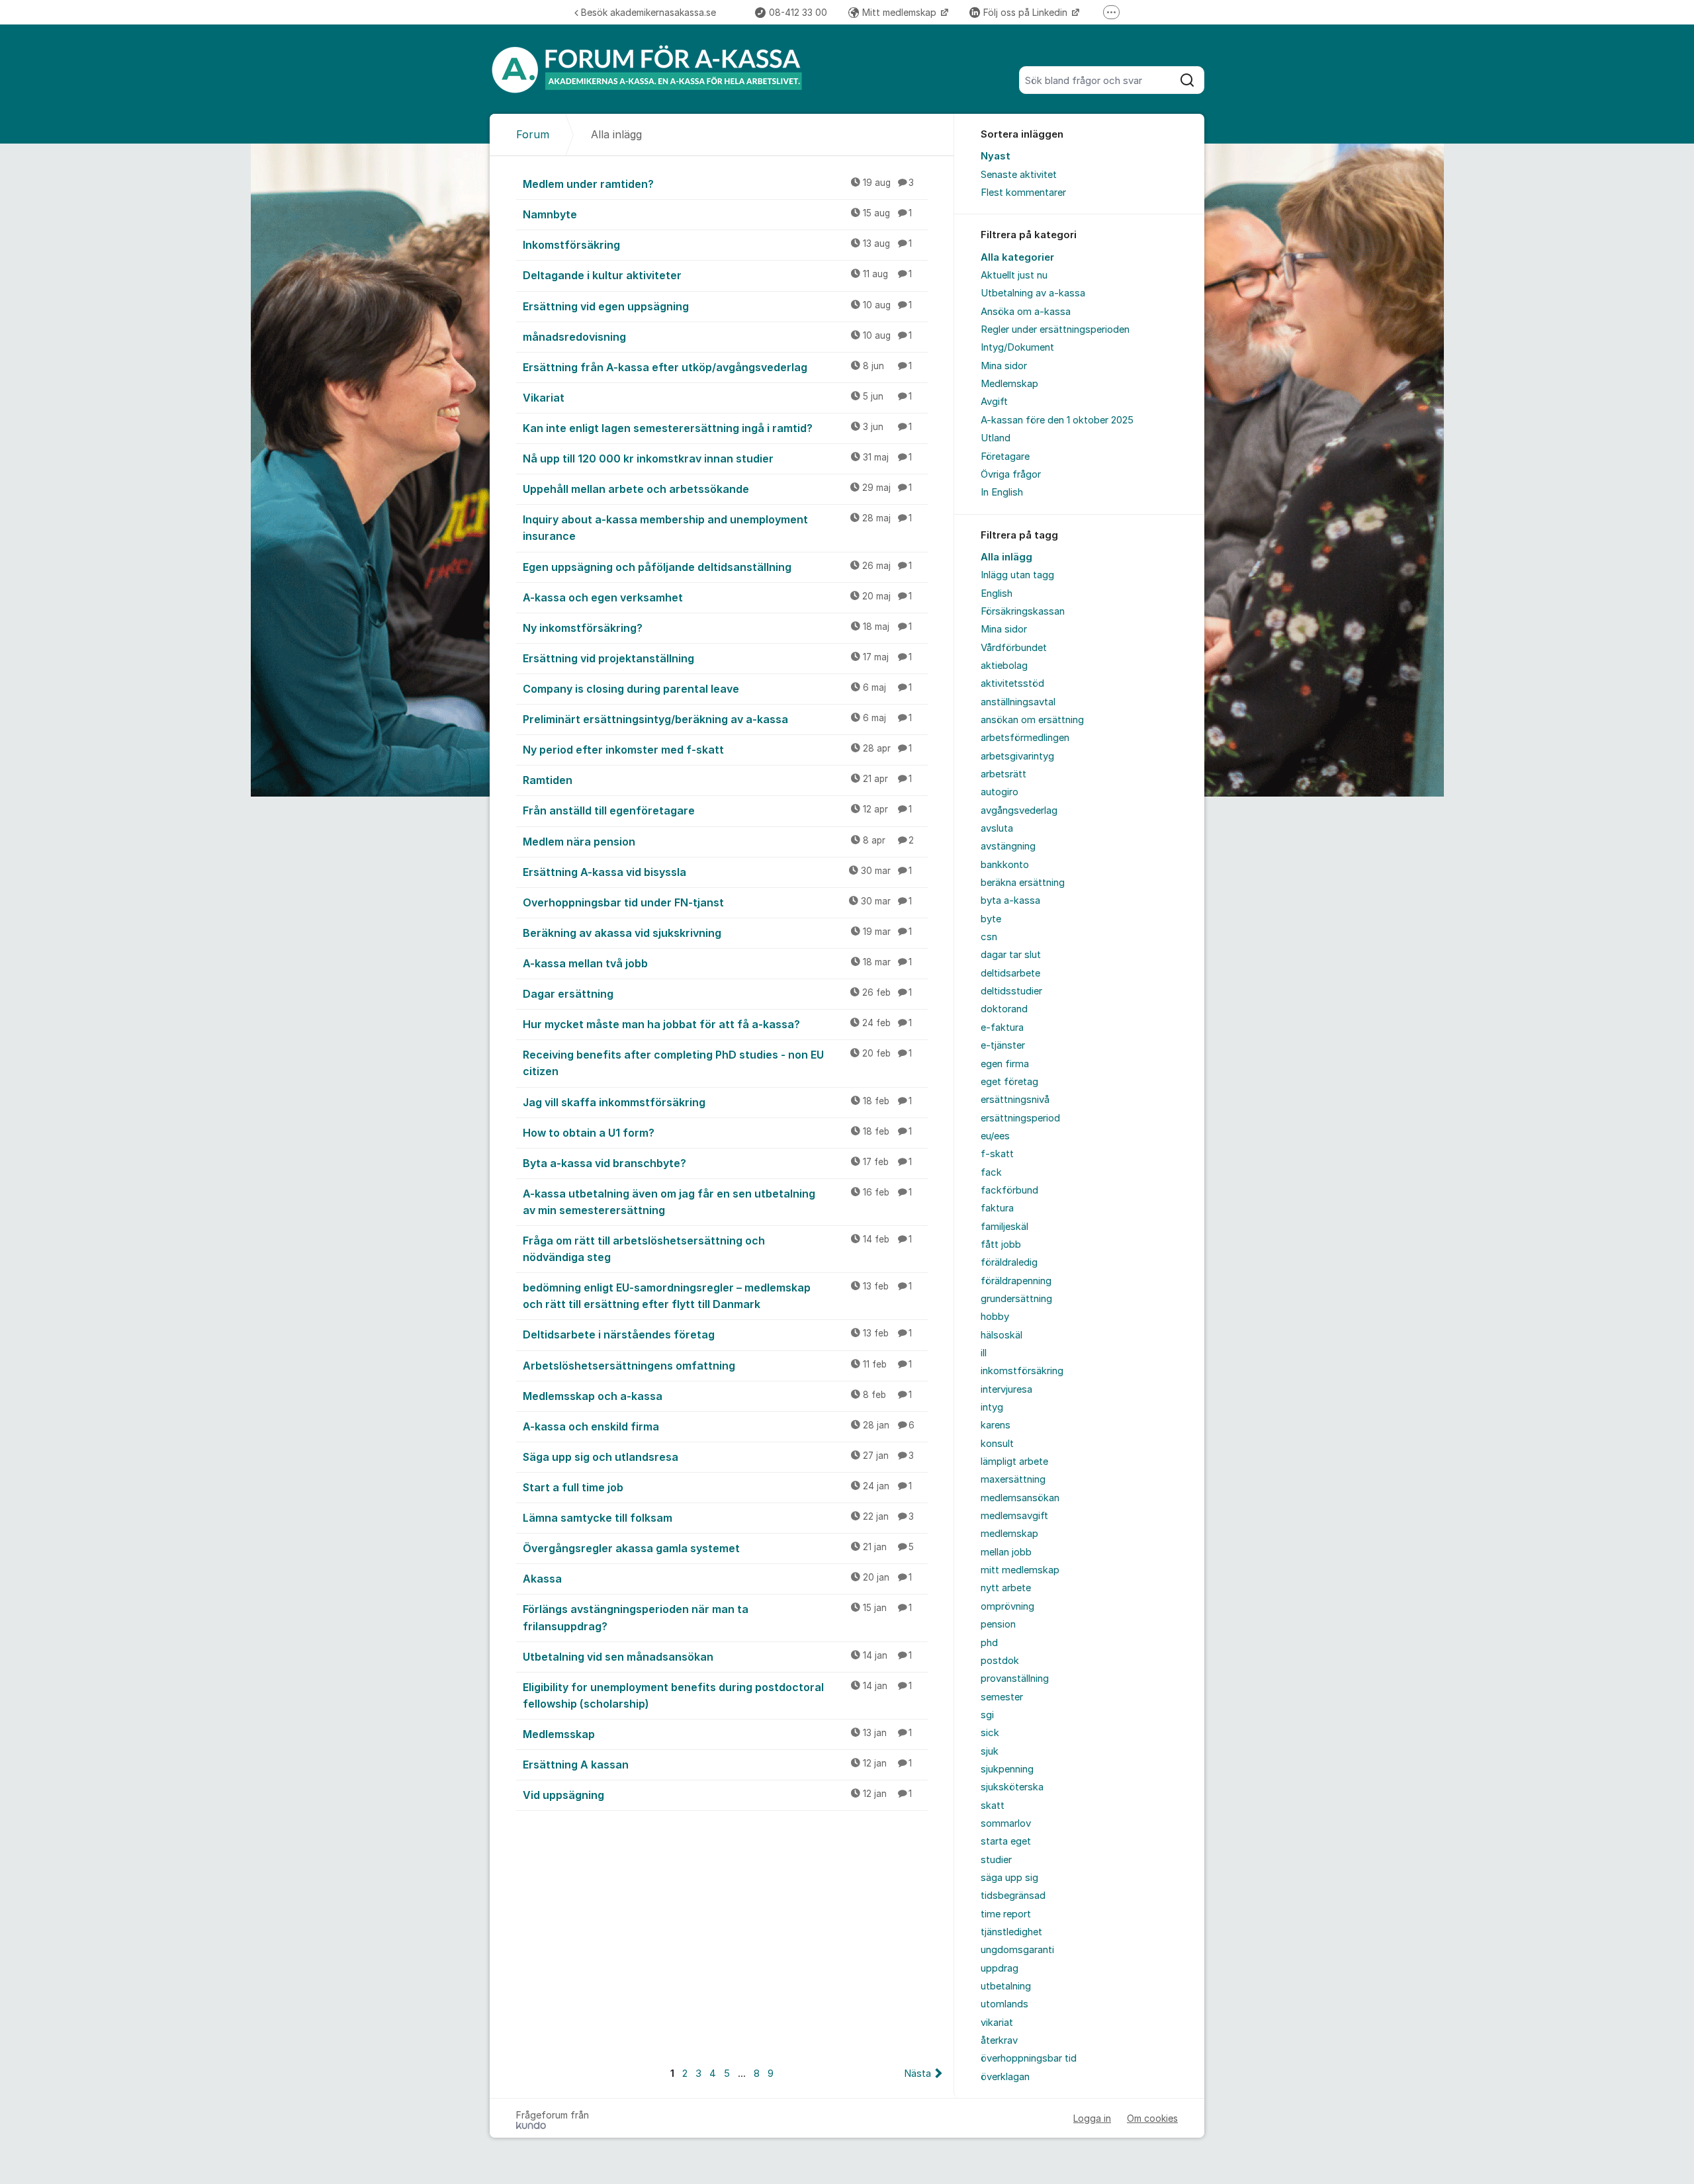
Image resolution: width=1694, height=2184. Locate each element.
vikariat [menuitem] (997, 2023)
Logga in (1092, 2118)
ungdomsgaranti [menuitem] (1017, 1950)
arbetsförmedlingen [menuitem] (1025, 738)
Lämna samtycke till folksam (718, 1518)
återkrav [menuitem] (999, 2040)
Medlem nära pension (718, 842)
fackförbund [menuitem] (1009, 1190)
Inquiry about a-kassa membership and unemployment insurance (717, 528)
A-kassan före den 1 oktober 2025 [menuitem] (1057, 420)
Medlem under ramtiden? (718, 184)
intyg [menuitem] (992, 1407)
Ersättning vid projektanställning (717, 658)
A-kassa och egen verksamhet (717, 597)
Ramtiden (717, 780)
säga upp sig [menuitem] (1009, 1878)
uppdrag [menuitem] (1000, 1968)
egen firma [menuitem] (1005, 1064)
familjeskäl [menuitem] (1004, 1227)
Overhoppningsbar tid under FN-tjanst (717, 902)
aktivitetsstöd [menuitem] (1012, 683)
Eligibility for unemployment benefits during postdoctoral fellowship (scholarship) (717, 1695)
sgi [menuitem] (987, 1715)
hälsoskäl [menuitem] (1002, 1335)
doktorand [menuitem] (1004, 1009)
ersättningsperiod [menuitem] (1020, 1118)
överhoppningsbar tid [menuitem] (1029, 2058)
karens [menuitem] (996, 1425)
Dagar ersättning (717, 994)
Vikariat (717, 398)
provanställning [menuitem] (1015, 1679)
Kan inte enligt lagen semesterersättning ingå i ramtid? (717, 428)
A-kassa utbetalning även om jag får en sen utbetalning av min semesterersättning (717, 1202)
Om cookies (1152, 2118)
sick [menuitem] (990, 1733)
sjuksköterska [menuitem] (1012, 1787)
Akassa (717, 1579)
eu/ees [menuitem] (995, 1136)
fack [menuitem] (991, 1172)
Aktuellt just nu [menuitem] (1014, 275)
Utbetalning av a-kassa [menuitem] (1033, 293)
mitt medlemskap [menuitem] (1020, 1570)
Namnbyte (717, 214)
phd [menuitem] (989, 1643)
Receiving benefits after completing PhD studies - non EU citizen (717, 1063)
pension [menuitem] (998, 1624)
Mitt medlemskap (901, 12)
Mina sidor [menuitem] (1004, 366)
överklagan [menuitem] (1005, 2077)
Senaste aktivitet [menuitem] (1019, 175)
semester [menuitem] (1002, 1697)
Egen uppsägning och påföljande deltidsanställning (717, 567)
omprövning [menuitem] (1007, 1606)
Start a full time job (717, 1487)
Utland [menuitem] (996, 438)
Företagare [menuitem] (1005, 457)
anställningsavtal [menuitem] (1018, 702)
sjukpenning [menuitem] (1007, 1769)
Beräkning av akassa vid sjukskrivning (717, 933)
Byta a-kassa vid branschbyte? (717, 1163)
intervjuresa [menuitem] (1006, 1389)
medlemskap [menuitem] (1009, 1534)
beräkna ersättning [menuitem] (1023, 883)
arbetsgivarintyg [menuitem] (1017, 756)
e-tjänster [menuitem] (1003, 1045)
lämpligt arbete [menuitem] (1014, 1462)
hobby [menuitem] (995, 1317)
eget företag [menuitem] (1009, 1082)
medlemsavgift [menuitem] (1014, 1516)
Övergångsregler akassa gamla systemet (718, 1548)
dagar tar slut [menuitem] (1011, 955)
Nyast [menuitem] (996, 156)
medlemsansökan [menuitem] (1020, 1498)
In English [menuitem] (1002, 492)
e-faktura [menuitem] (1002, 1027)
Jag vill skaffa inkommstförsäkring (717, 1102)
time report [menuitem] (1006, 1914)
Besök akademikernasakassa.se (648, 12)
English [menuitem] (997, 593)
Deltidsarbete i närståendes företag (717, 1334)
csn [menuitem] (989, 937)
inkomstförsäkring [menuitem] (1022, 1371)
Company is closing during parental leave (717, 689)
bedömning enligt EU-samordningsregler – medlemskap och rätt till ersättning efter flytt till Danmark (717, 1296)
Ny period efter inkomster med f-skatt (717, 750)
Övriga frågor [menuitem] (1011, 474)
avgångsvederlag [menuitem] (1019, 810)
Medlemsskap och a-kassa (717, 1396)
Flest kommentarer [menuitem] (1023, 193)
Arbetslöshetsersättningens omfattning (717, 1366)
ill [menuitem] (984, 1353)
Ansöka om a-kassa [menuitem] (1026, 312)
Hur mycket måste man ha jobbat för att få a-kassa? (717, 1024)
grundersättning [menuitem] (1016, 1299)
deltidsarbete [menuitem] (1010, 973)
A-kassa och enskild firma (719, 1426)
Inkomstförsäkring (717, 245)
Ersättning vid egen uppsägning (717, 306)
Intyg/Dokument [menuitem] (1017, 347)
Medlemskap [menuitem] (1009, 384)
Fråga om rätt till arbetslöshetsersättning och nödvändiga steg (717, 1249)
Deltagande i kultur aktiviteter (717, 275)
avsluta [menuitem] (997, 828)
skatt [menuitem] (993, 1806)
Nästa (917, 2074)
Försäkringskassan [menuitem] (1023, 611)
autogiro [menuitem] (1000, 792)
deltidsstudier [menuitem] (1011, 991)
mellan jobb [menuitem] (1006, 1552)
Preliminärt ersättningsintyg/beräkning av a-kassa (717, 719)
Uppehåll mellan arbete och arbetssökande (717, 489)
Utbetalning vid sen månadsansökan (717, 1657)
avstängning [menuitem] (1008, 846)
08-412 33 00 (798, 12)
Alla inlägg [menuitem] (1006, 557)
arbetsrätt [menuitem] (1003, 774)
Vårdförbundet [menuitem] (1014, 648)
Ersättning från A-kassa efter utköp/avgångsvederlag (717, 367)
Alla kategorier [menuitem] (1017, 257)
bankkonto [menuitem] (1005, 865)
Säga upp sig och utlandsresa (718, 1457)
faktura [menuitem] (997, 1208)
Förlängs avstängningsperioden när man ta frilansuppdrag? (717, 1617)
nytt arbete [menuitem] (1006, 1588)
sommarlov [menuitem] (1006, 1823)
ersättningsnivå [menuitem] (1015, 1100)
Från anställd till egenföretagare (717, 810)
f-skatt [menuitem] (997, 1154)
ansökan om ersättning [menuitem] (1032, 720)
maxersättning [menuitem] (1013, 1479)
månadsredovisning (717, 337)
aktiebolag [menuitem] (1004, 666)
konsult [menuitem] (997, 1444)
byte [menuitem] (991, 919)
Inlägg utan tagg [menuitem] (1017, 575)
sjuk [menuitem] (990, 1751)
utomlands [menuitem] (1004, 2004)
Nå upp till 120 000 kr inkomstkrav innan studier (717, 459)
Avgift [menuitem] (994, 402)
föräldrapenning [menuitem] (1016, 1281)
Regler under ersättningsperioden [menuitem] (1055, 329)
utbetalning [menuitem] (1006, 1986)
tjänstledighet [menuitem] (1011, 1932)
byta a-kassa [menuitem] (1010, 900)
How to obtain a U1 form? (717, 1133)
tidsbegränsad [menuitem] (1013, 1896)
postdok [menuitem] (1000, 1661)
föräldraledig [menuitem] (1009, 1262)
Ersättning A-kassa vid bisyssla (717, 872)
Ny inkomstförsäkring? (717, 628)
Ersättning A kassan (717, 1765)
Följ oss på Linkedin (1027, 12)
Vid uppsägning (717, 1795)
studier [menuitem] (996, 1860)
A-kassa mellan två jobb (717, 963)
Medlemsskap (717, 1734)
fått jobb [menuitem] (1001, 1245)
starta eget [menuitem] (1006, 1841)
